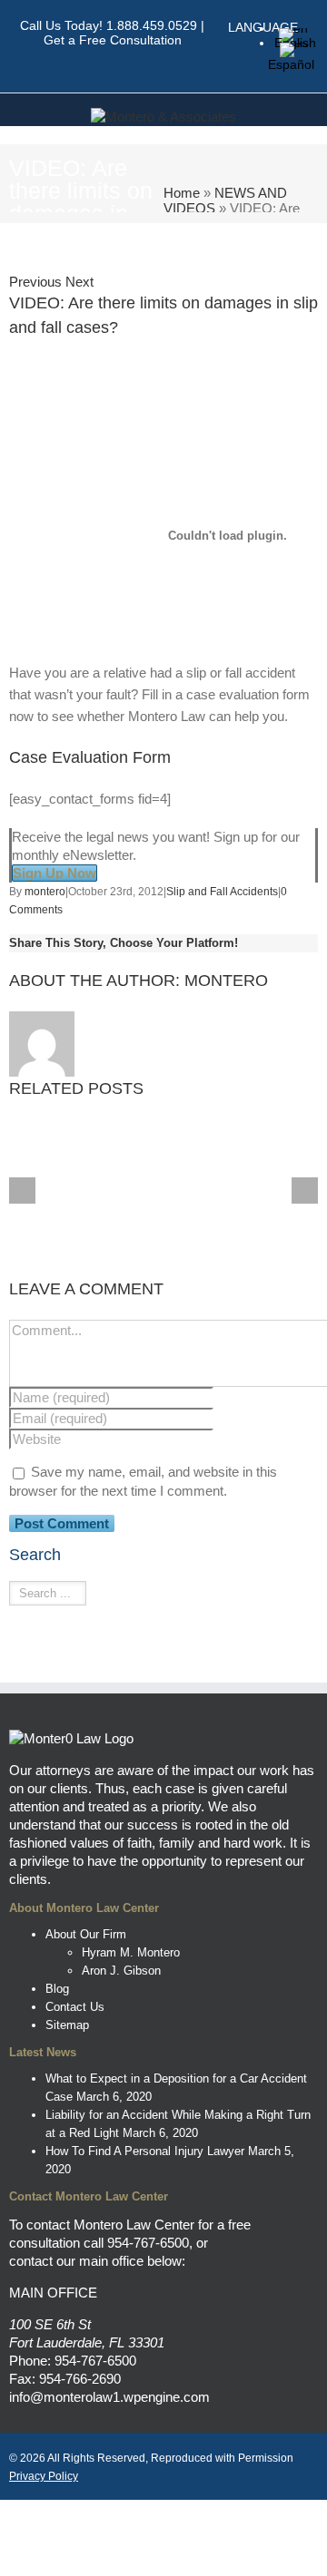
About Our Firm (86, 1934)
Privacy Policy (44, 2476)
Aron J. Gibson (121, 1971)
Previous (35, 282)
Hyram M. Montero (131, 1952)
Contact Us (75, 2007)
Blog (57, 1989)
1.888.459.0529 (152, 25)
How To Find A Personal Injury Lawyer (145, 2151)
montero (45, 892)
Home (182, 193)
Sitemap (67, 2025)
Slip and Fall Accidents (222, 892)
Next (79, 282)
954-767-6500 (148, 2243)
